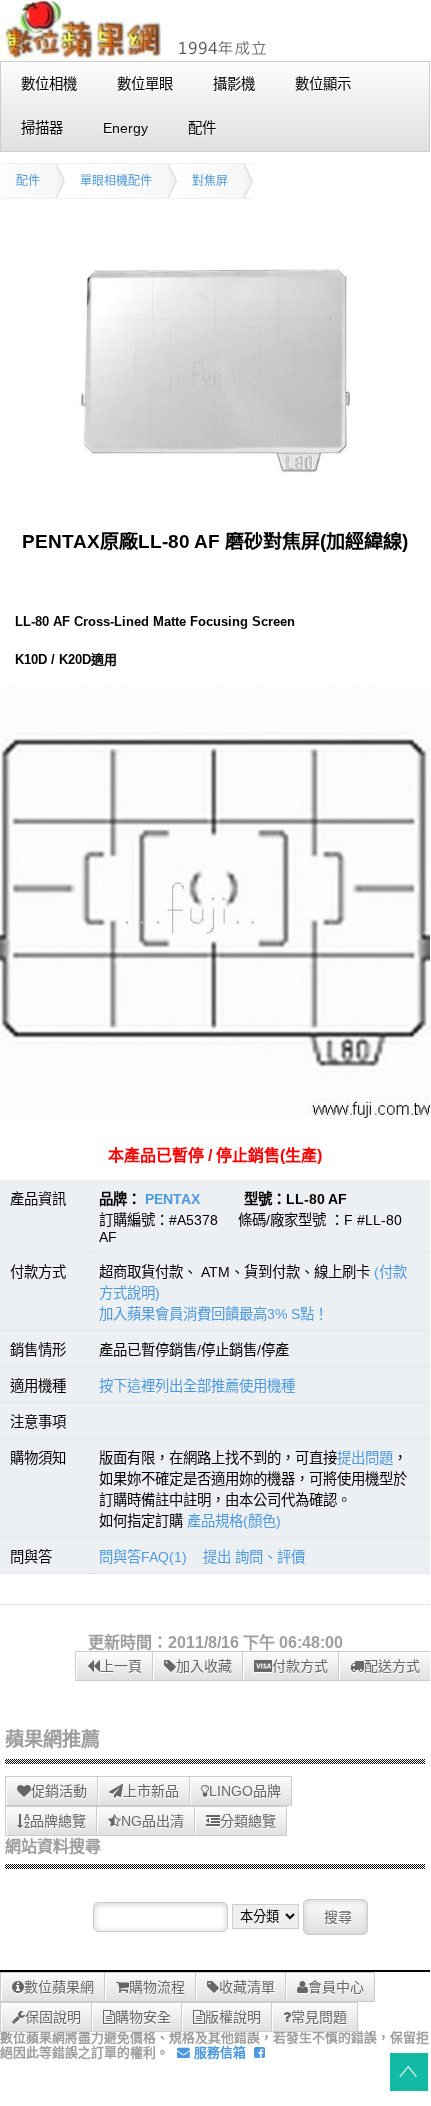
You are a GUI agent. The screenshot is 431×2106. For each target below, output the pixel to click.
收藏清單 (247, 1987)
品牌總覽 (58, 1821)
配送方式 (392, 1666)
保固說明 (53, 2017)
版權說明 (233, 2017)
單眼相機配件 (116, 181)
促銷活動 (59, 1791)
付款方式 (300, 1666)
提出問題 (365, 1458)
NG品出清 (152, 1821)
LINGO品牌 (245, 1791)
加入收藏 (204, 1666)
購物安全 (143, 2017)
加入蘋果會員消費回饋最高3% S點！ (213, 1314)
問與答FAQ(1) (143, 1557)
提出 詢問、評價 (254, 1557)
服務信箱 (218, 2052)
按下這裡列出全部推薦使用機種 (197, 1386)
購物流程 (157, 1987)
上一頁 (121, 1666)
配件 (28, 181)
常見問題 (319, 2017)
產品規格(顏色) (234, 1521)
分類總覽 (248, 1821)
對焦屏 (210, 181)
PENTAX (172, 1199)
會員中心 (336, 1987)
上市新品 (151, 1791)
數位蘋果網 (59, 1987)
